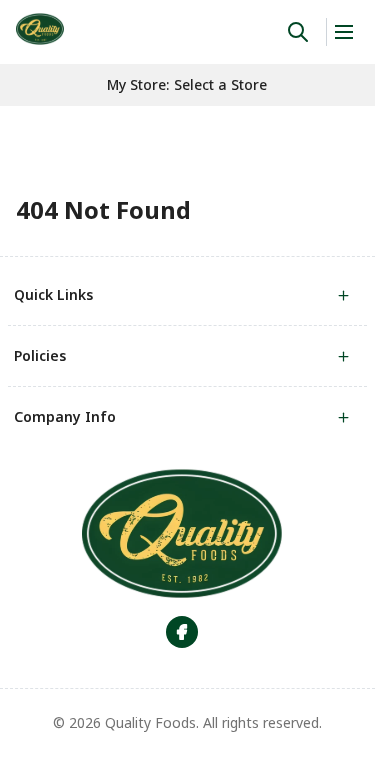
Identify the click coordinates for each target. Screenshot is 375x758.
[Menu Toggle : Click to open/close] (342, 32)
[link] (40, 29)
